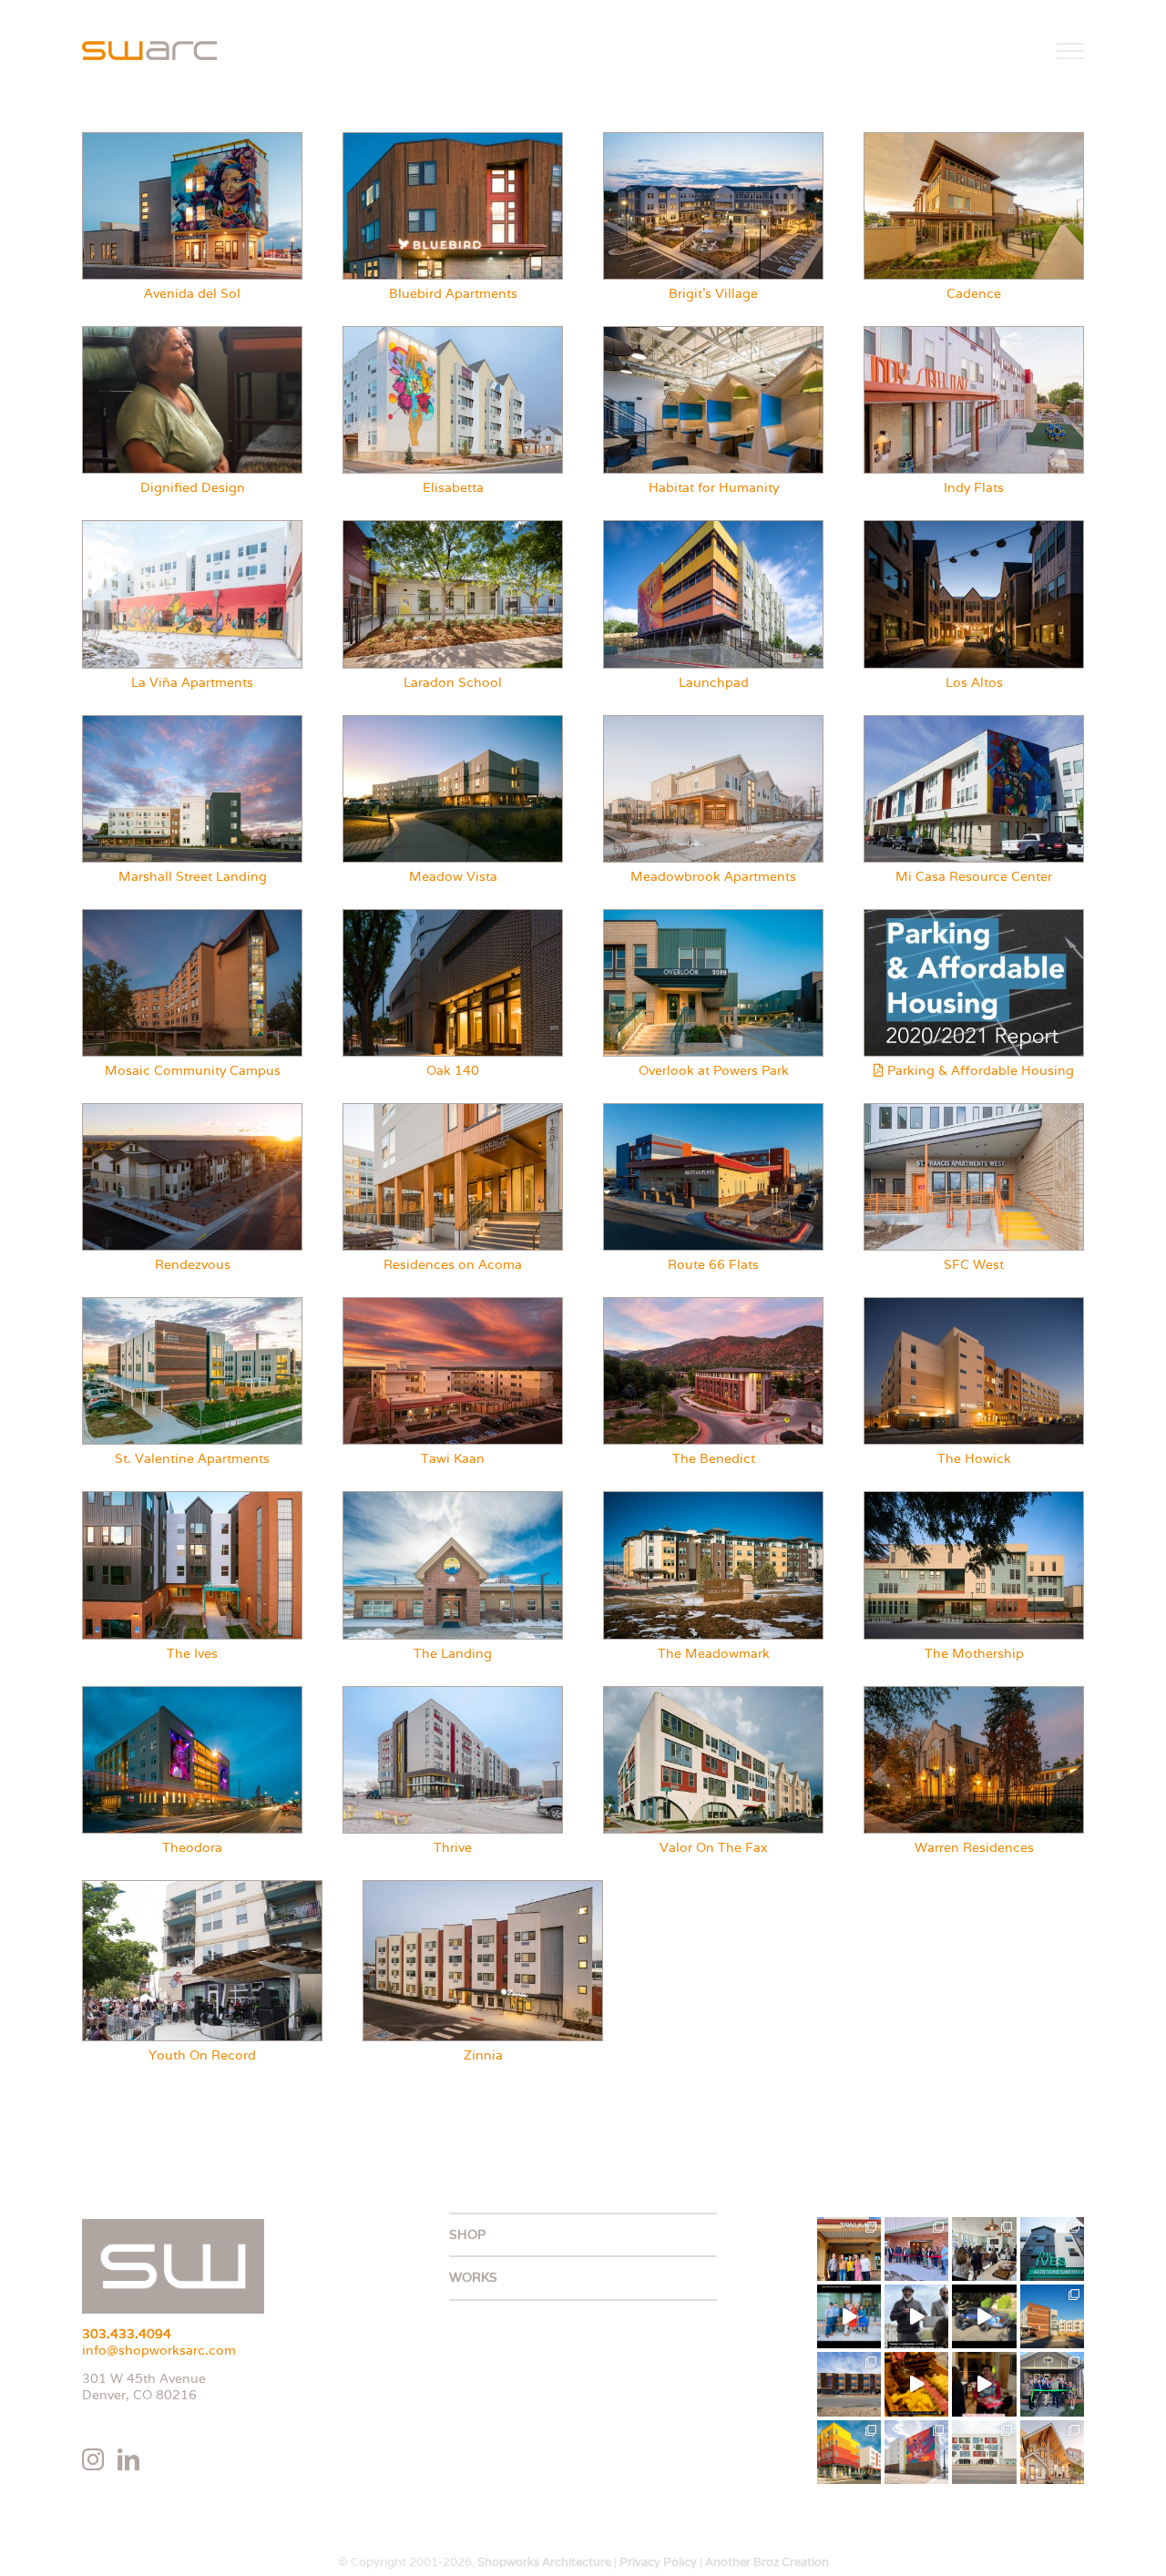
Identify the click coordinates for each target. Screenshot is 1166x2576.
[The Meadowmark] (713, 1498)
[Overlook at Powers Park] (713, 916)
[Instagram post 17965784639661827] (916, 2384)
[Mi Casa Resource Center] (974, 722)
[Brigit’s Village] (713, 139)
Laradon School (453, 682)
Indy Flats (974, 487)
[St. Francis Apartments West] (974, 1110)
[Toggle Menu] (1071, 51)
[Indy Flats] (974, 333)
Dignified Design (193, 487)
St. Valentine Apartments (192, 1458)
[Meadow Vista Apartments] (453, 722)
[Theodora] (192, 1693)
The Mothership (974, 1653)
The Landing (453, 1653)
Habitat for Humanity (714, 487)
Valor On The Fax (714, 1847)
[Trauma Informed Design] (192, 333)
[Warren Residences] (974, 1693)
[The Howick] (974, 1304)
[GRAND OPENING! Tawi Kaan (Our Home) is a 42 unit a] (849, 2249)
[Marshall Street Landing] (192, 722)
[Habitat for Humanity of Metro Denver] (713, 333)
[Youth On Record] (202, 1887)
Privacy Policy (658, 2562)
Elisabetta (453, 487)
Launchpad (714, 682)
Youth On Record (202, 2055)
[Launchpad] (713, 527)
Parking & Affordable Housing (979, 1070)
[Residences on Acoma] (453, 1110)
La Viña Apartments (192, 682)
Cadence (974, 293)
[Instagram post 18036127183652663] (984, 2384)
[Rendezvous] (192, 1110)
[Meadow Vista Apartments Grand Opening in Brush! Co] (916, 2249)
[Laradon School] (453, 527)
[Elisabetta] (453, 333)
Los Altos (974, 682)
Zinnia (483, 2055)
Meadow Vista (453, 876)
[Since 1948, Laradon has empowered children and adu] (1052, 2384)
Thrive (453, 1847)
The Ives (192, 1653)
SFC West (974, 1264)
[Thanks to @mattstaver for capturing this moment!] (849, 2316)
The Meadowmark (714, 1653)
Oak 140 (453, 1070)
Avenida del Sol (192, 293)
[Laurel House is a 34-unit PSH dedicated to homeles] (1052, 2452)
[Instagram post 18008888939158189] (984, 2316)
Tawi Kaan (453, 1458)
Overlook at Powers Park (714, 1070)
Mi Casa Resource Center (974, 876)
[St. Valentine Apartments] (192, 1304)
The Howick (974, 1458)
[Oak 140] (453, 916)
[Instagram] (93, 2459)
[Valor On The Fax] (713, 1693)
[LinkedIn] (128, 2459)
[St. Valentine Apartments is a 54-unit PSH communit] (1052, 2316)
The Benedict (714, 1458)
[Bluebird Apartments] (453, 139)
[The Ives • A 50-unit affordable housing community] (1052, 2249)
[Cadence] (974, 139)
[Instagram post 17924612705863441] (916, 2316)
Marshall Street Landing (193, 876)
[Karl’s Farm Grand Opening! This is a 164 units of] (984, 2249)
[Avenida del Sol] (192, 139)
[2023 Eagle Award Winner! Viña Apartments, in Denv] (849, 2452)
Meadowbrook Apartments (713, 876)
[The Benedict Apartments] (713, 1304)
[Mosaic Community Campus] (192, 916)
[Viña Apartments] (192, 527)
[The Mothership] (974, 1498)
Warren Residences (974, 1847)
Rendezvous (193, 1264)
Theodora (192, 1847)
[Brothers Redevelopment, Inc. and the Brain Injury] (984, 2452)
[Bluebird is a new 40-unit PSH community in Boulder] (849, 2384)
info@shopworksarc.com (159, 2350)
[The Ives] (192, 1498)
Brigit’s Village (713, 293)
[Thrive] (453, 1693)
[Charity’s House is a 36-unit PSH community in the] (916, 2452)
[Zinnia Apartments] (483, 1887)
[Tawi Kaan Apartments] (453, 1304)
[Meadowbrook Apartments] (713, 722)
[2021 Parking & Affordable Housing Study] (974, 916)
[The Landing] (453, 1498)
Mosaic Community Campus (193, 1070)
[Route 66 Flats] (713, 1110)
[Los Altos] (974, 527)
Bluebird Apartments (453, 293)
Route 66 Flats (713, 1264)
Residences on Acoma (453, 1264)
